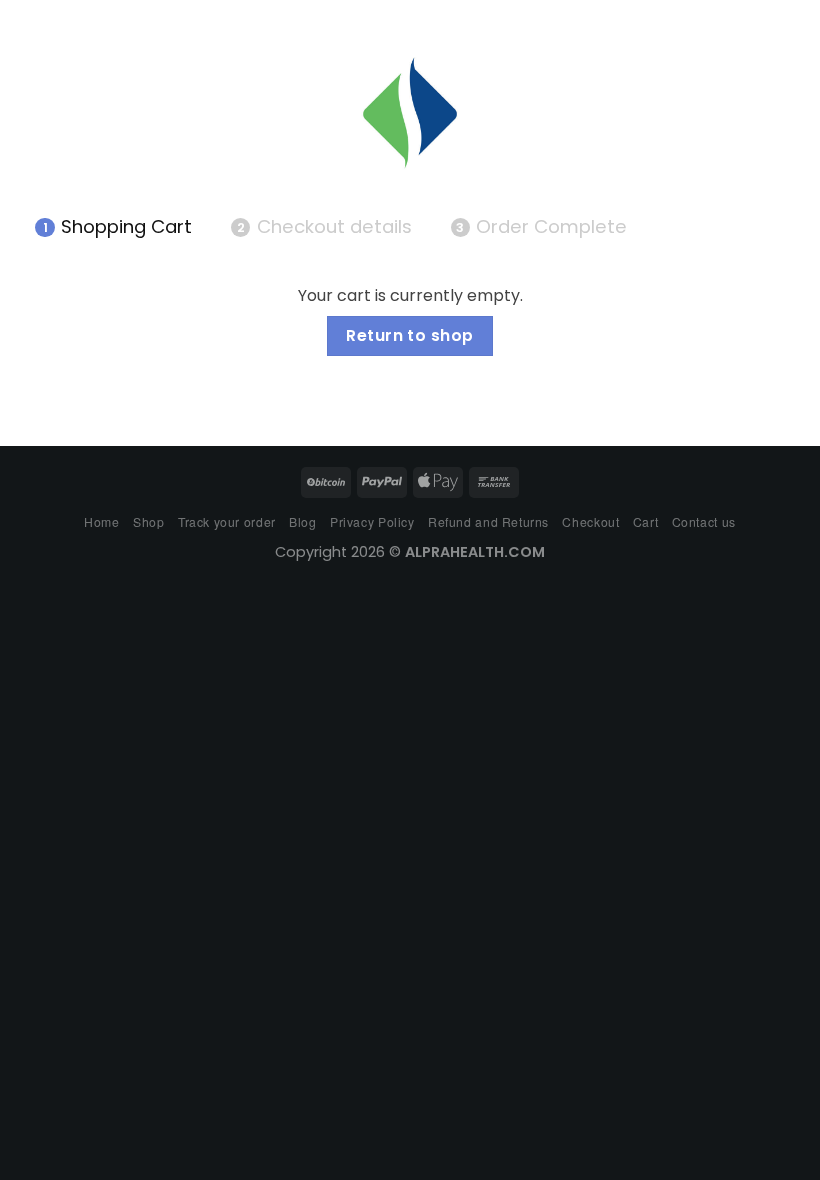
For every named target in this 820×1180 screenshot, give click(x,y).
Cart (645, 521)
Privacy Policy (372, 521)
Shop (148, 521)
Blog (302, 521)
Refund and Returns (488, 521)
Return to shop (410, 335)
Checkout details (324, 227)
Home (101, 521)
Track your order (227, 521)
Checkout (590, 521)
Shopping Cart (117, 227)
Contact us (704, 521)
